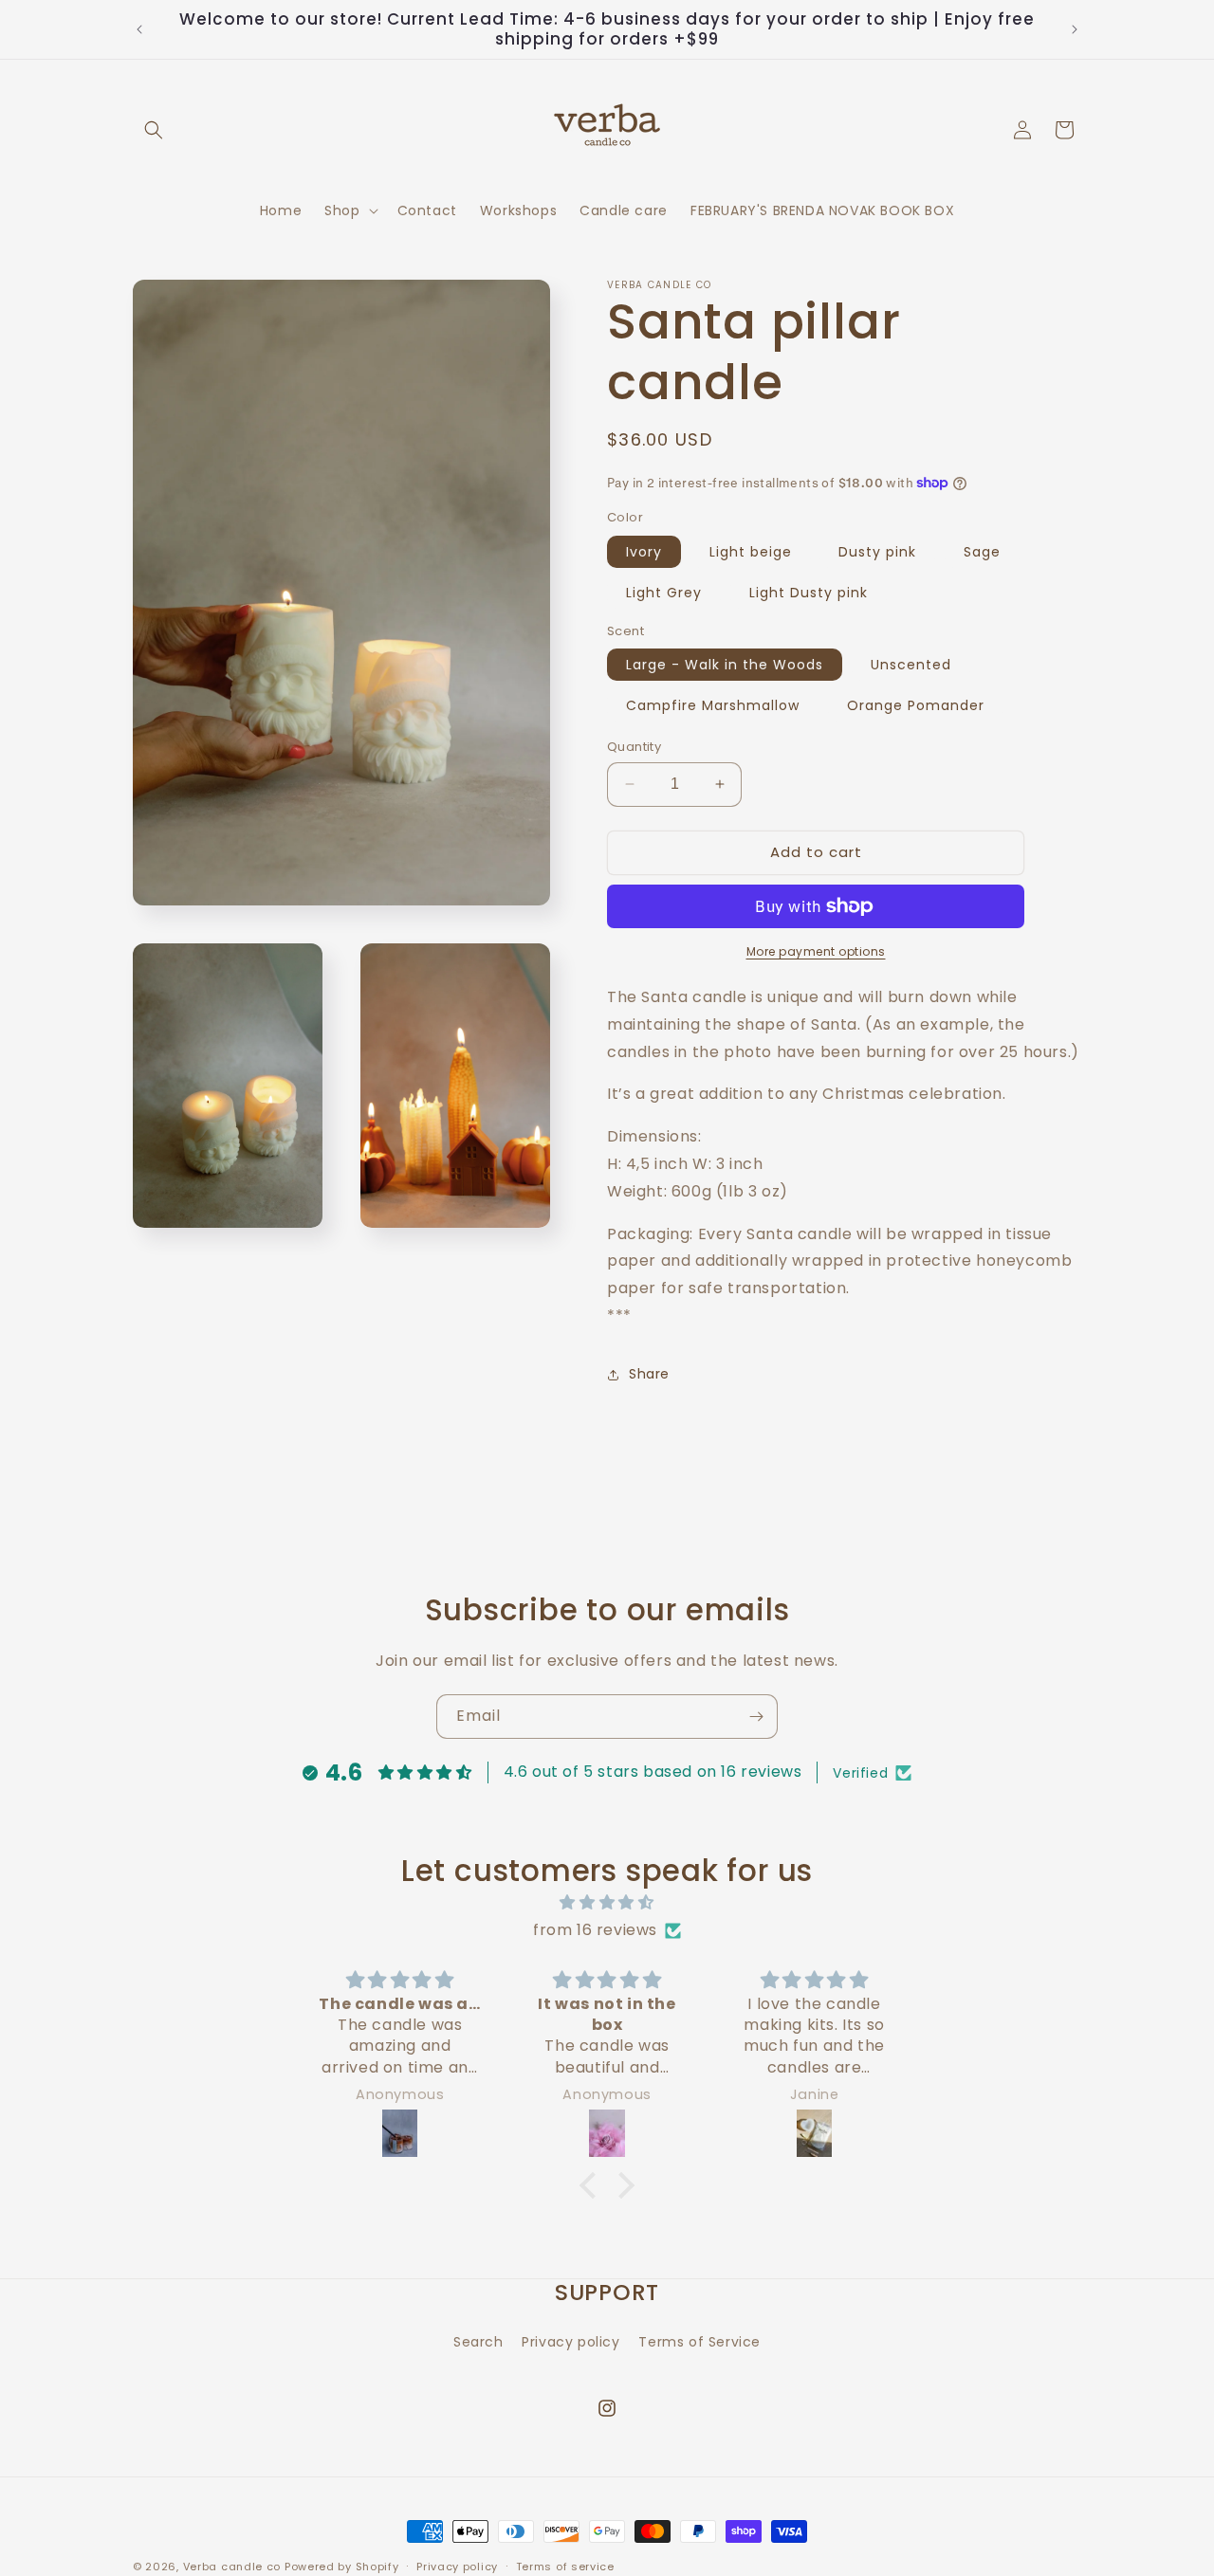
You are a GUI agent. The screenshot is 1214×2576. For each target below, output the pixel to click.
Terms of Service (699, 2341)
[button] (154, 130)
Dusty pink (877, 552)
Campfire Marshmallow (713, 705)
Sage (982, 552)
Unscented (911, 665)
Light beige (751, 552)
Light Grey (664, 593)
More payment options (816, 951)
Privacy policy (570, 2341)
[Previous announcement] (139, 29)
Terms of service (565, 2566)
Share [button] (649, 1374)
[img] (607, 1903)
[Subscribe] (756, 1717)
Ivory (644, 552)
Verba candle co (232, 2567)
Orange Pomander (916, 705)
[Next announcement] (1075, 29)
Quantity (634, 747)
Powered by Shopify (342, 2567)
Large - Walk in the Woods (725, 665)
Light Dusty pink (809, 593)
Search (478, 2341)
